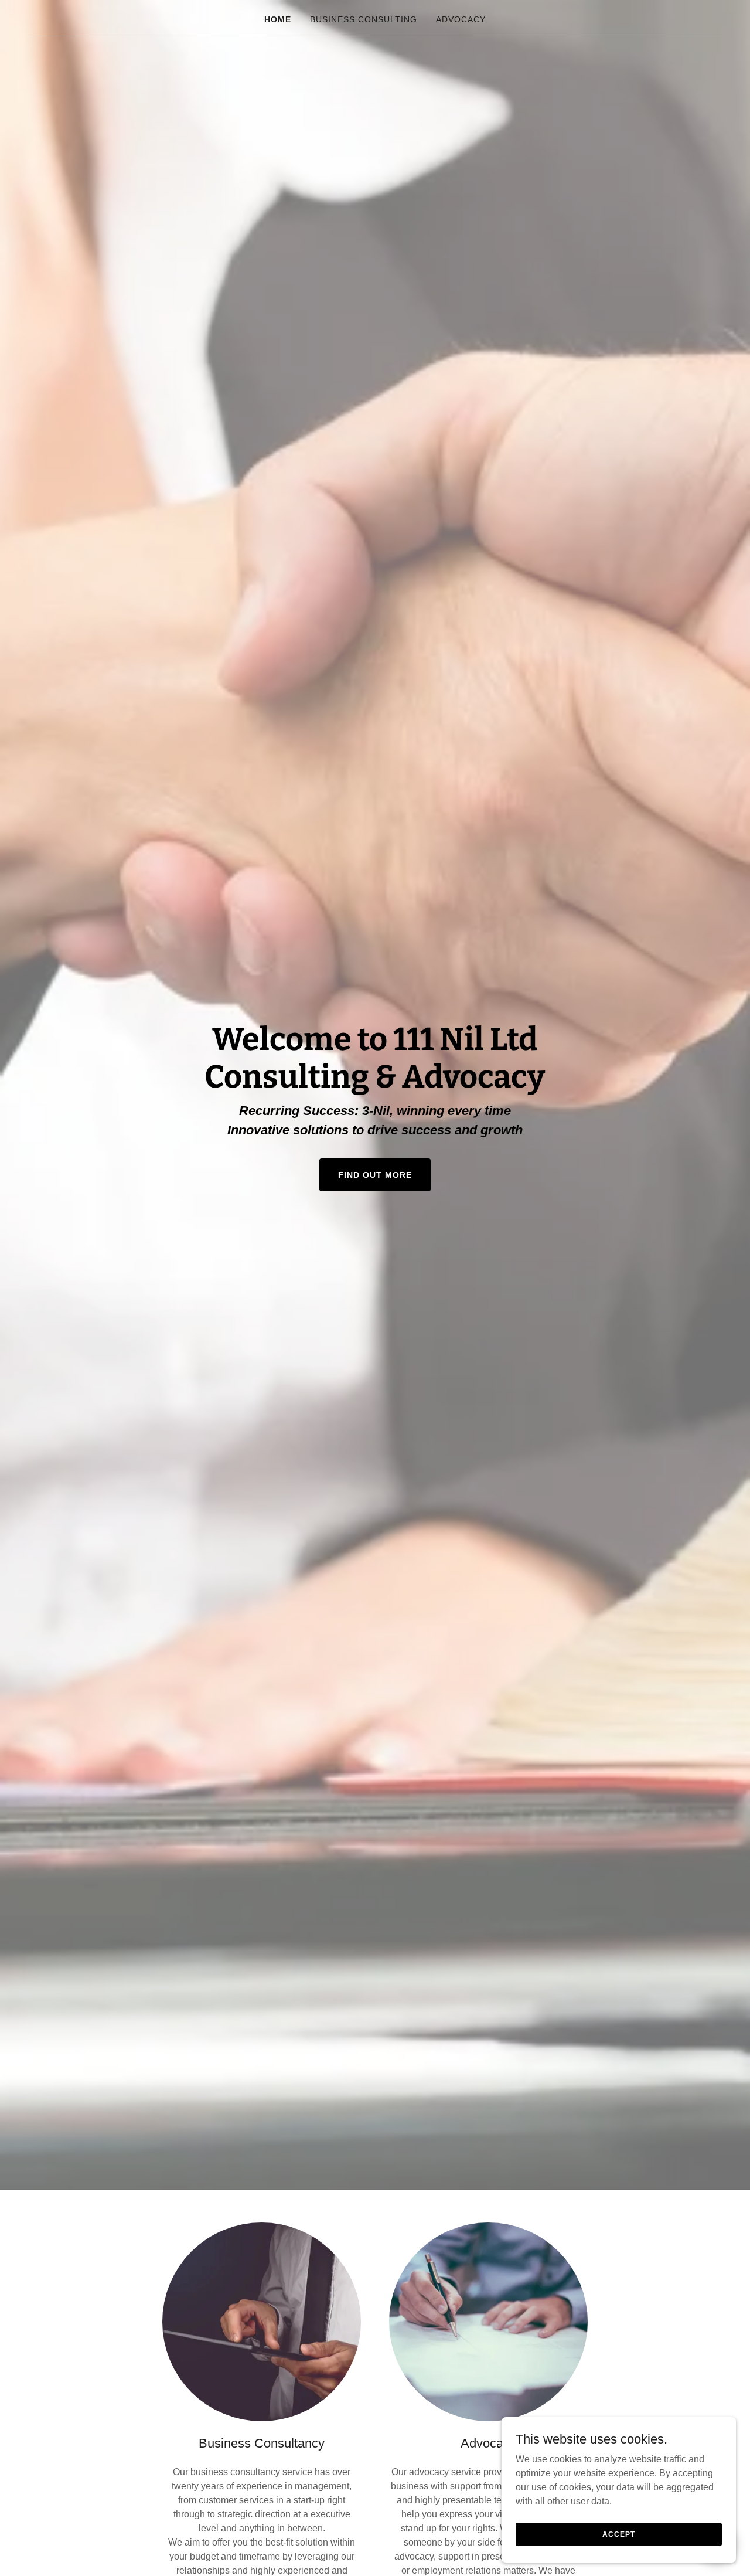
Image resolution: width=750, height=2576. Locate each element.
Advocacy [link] (461, 19)
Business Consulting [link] (364, 19)
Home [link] (278, 19)
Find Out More (375, 1175)
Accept (618, 2534)
